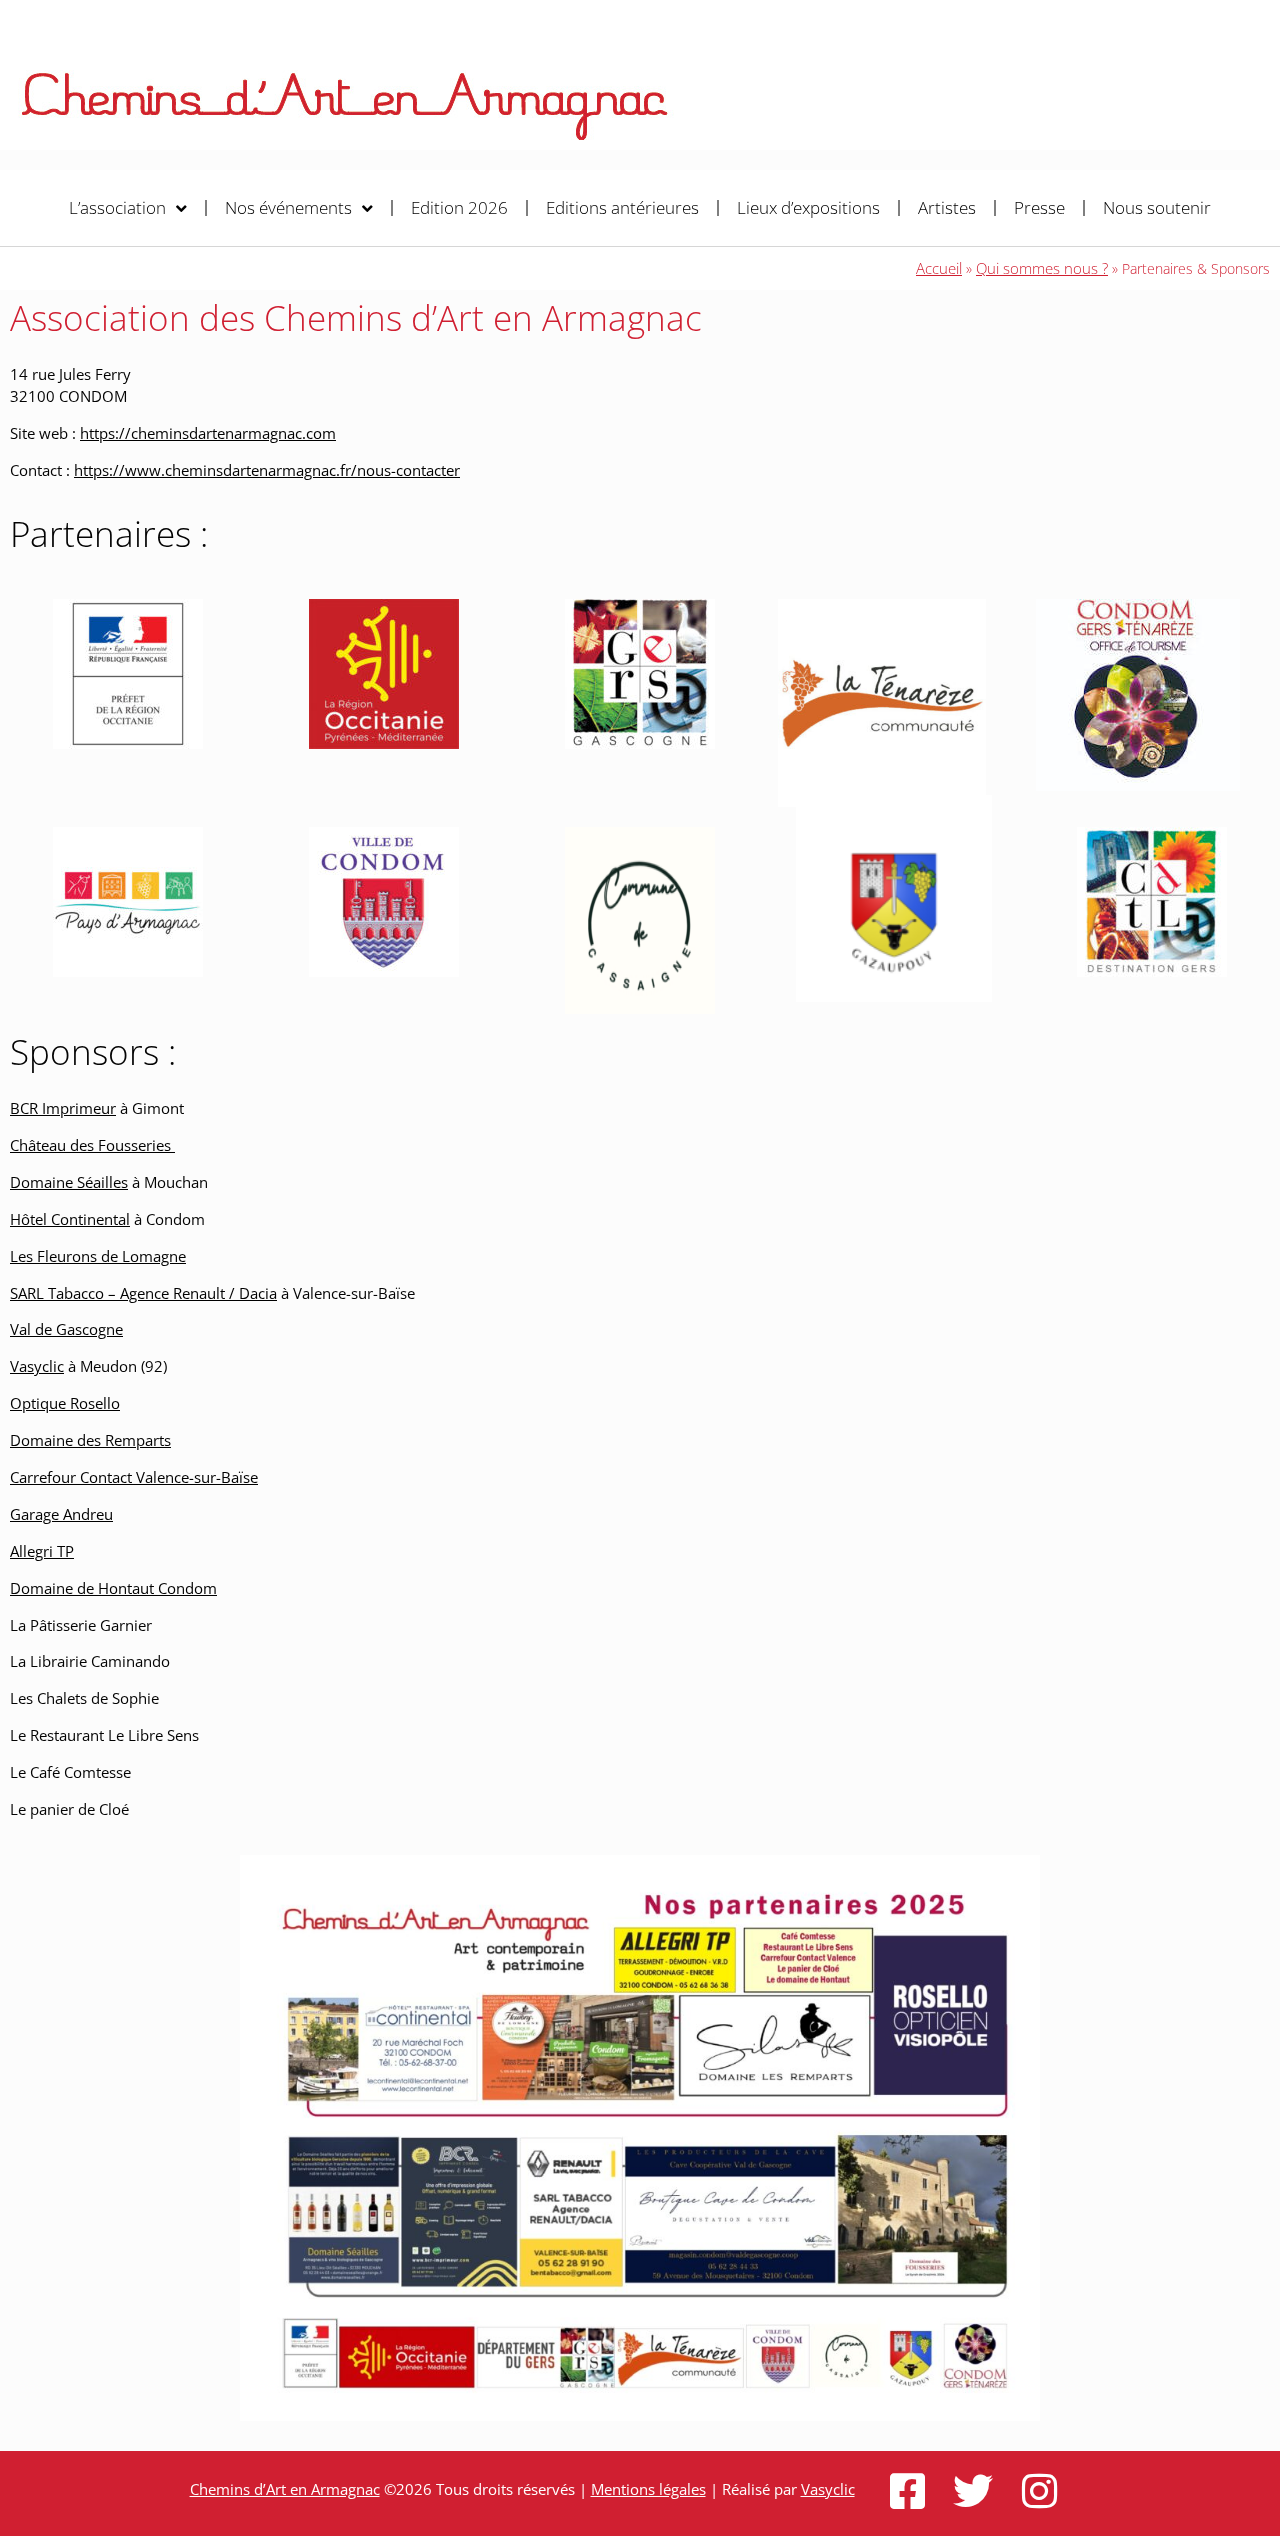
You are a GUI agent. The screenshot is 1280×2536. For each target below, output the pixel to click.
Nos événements (288, 207)
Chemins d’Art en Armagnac (285, 2489)
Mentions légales (648, 2489)
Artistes (947, 207)
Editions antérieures (622, 207)
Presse (1039, 207)
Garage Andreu (61, 1514)
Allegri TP (42, 1551)
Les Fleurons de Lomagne (98, 1256)
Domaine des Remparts (90, 1440)
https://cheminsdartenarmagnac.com (208, 433)
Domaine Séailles (69, 1182)
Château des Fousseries (92, 1145)
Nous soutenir (1157, 207)
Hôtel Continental (70, 1219)
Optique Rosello (65, 1403)
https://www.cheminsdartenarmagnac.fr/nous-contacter (267, 470)
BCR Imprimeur (63, 1108)
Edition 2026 (459, 207)
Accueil (939, 268)
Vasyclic (37, 1366)
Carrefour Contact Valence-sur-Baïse (134, 1477)
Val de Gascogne (66, 1329)
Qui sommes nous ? (1042, 268)
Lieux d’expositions (808, 207)
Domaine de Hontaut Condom (113, 1588)
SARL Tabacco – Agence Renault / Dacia (143, 1293)
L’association (117, 207)
